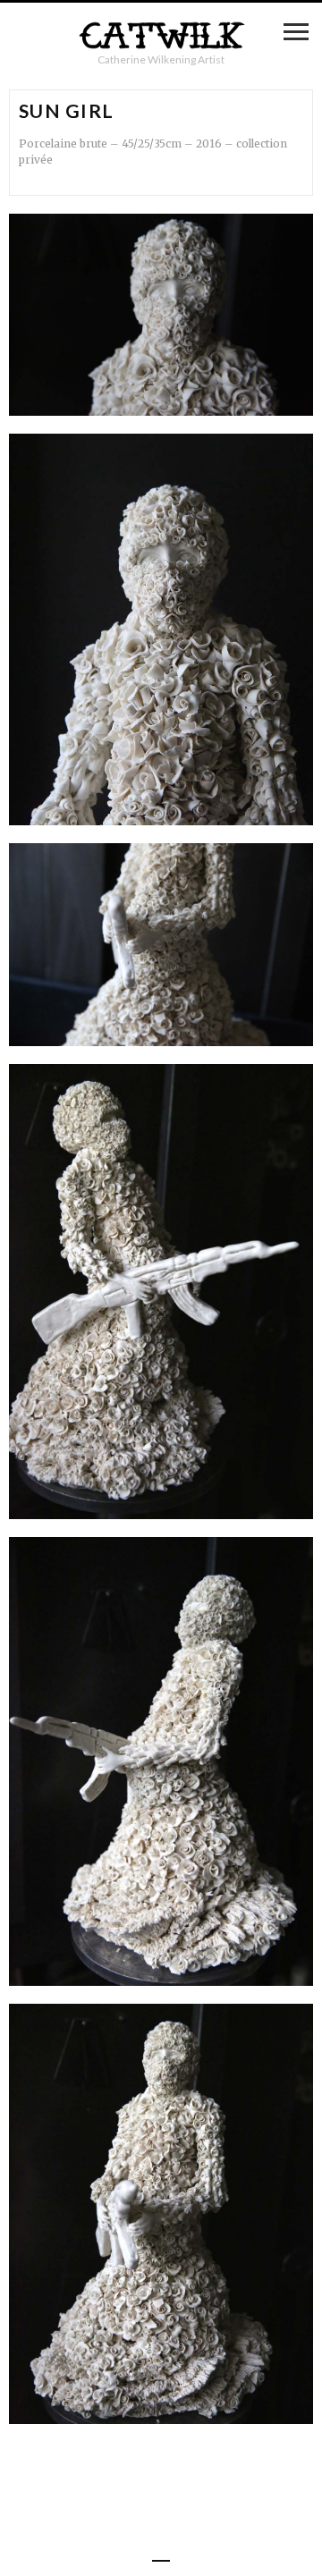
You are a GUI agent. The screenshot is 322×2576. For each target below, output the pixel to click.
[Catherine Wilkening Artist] (161, 36)
